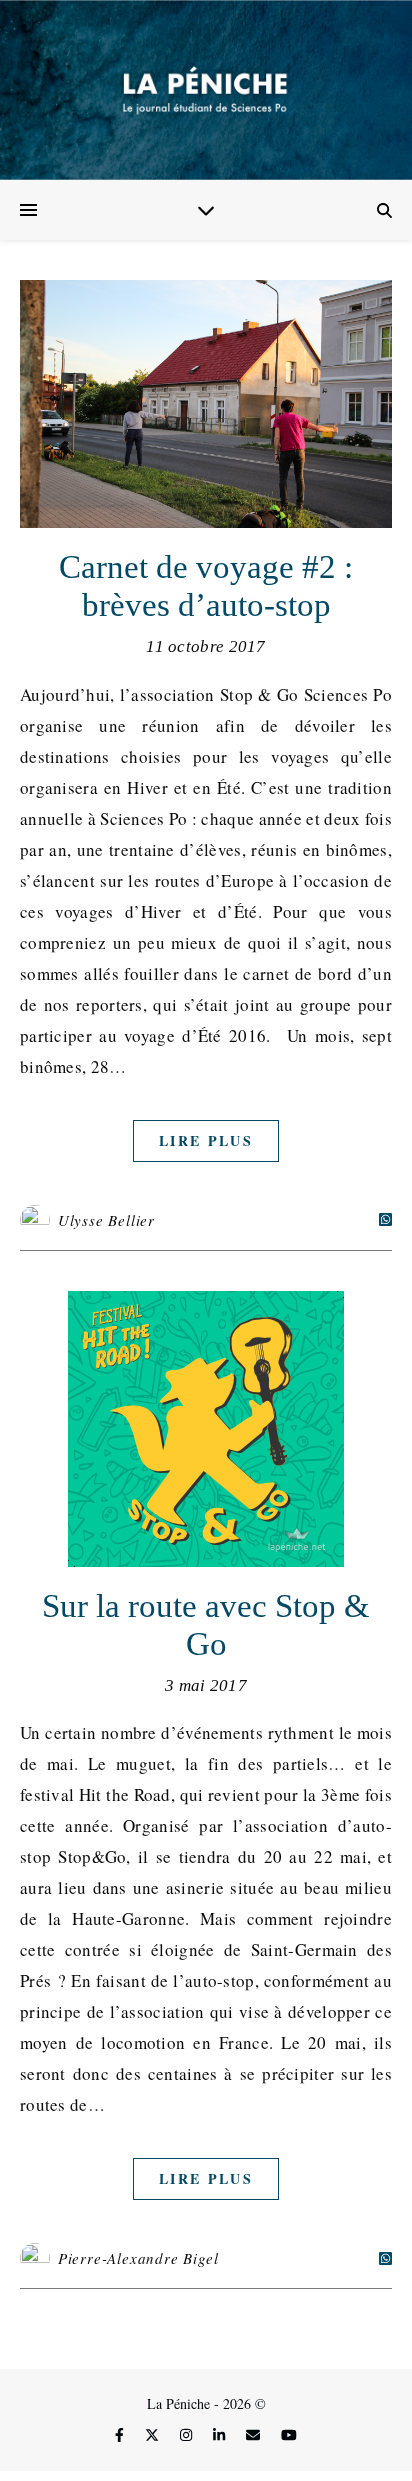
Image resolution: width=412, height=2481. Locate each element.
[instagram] (188, 2434)
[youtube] (289, 2434)
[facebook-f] (121, 2434)
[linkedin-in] (221, 2434)
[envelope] (255, 2434)
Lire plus (206, 1140)
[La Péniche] (206, 90)
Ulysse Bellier (106, 1220)
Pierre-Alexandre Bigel (138, 2258)
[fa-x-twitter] (154, 2434)
